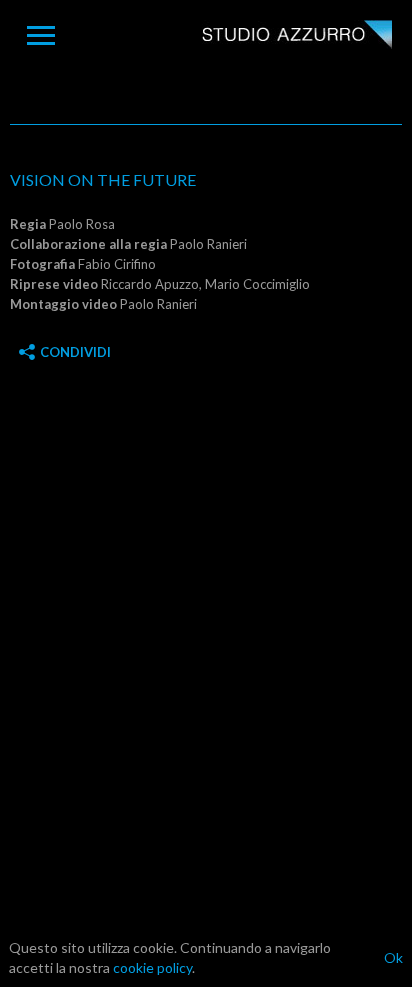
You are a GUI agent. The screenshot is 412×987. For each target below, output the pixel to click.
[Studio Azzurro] (297, 36)
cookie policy (152, 967)
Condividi (75, 352)
